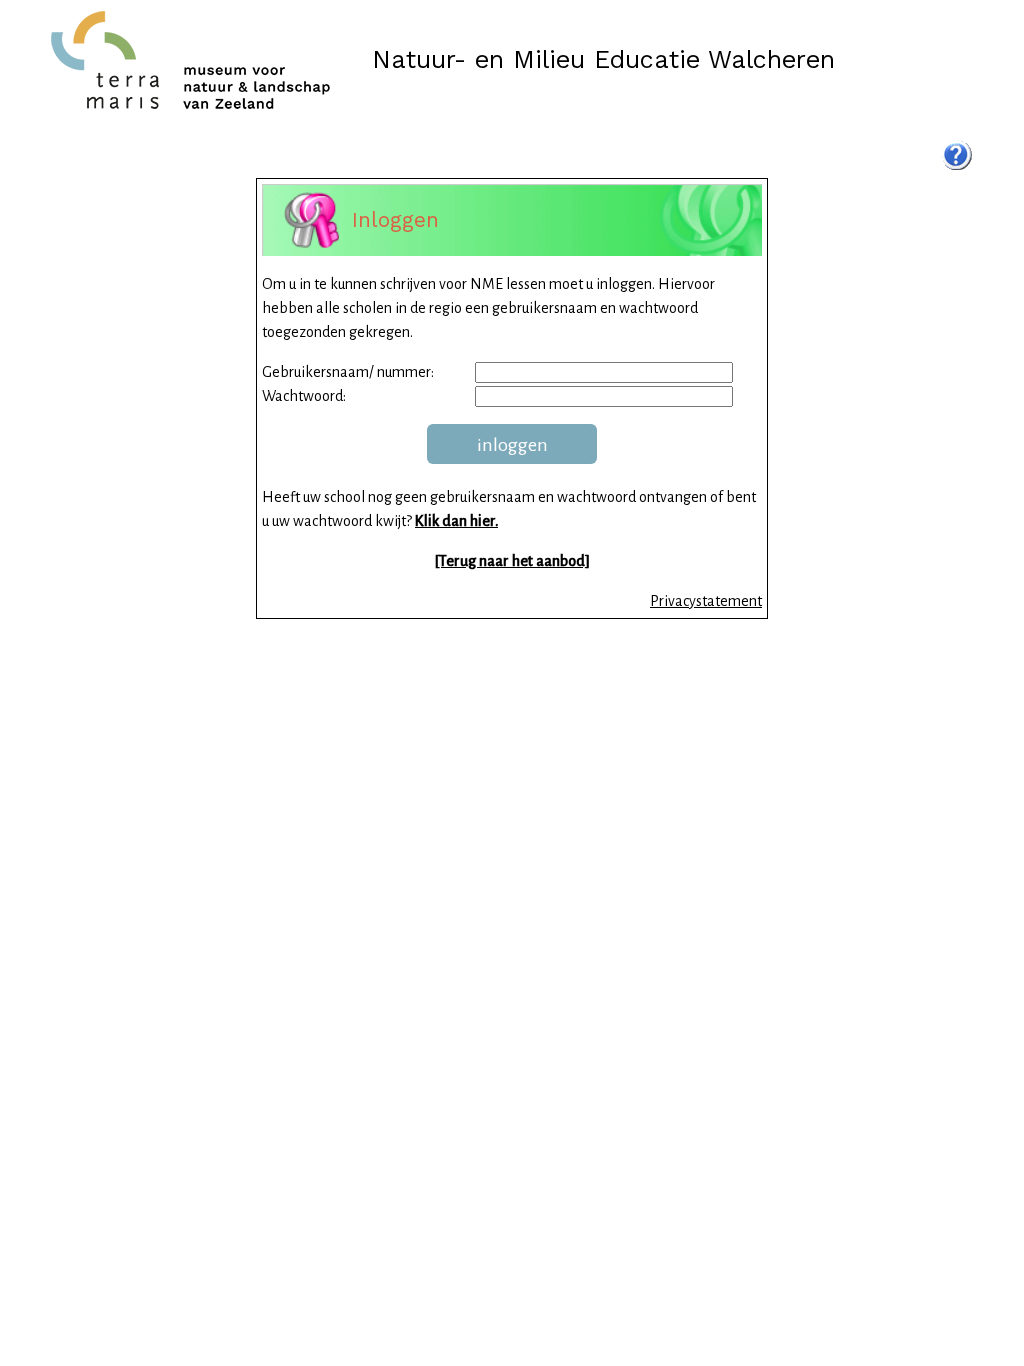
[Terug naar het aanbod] (512, 561)
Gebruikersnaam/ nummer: (348, 372)
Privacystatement (706, 601)
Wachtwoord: (304, 396)
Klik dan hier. (456, 521)
